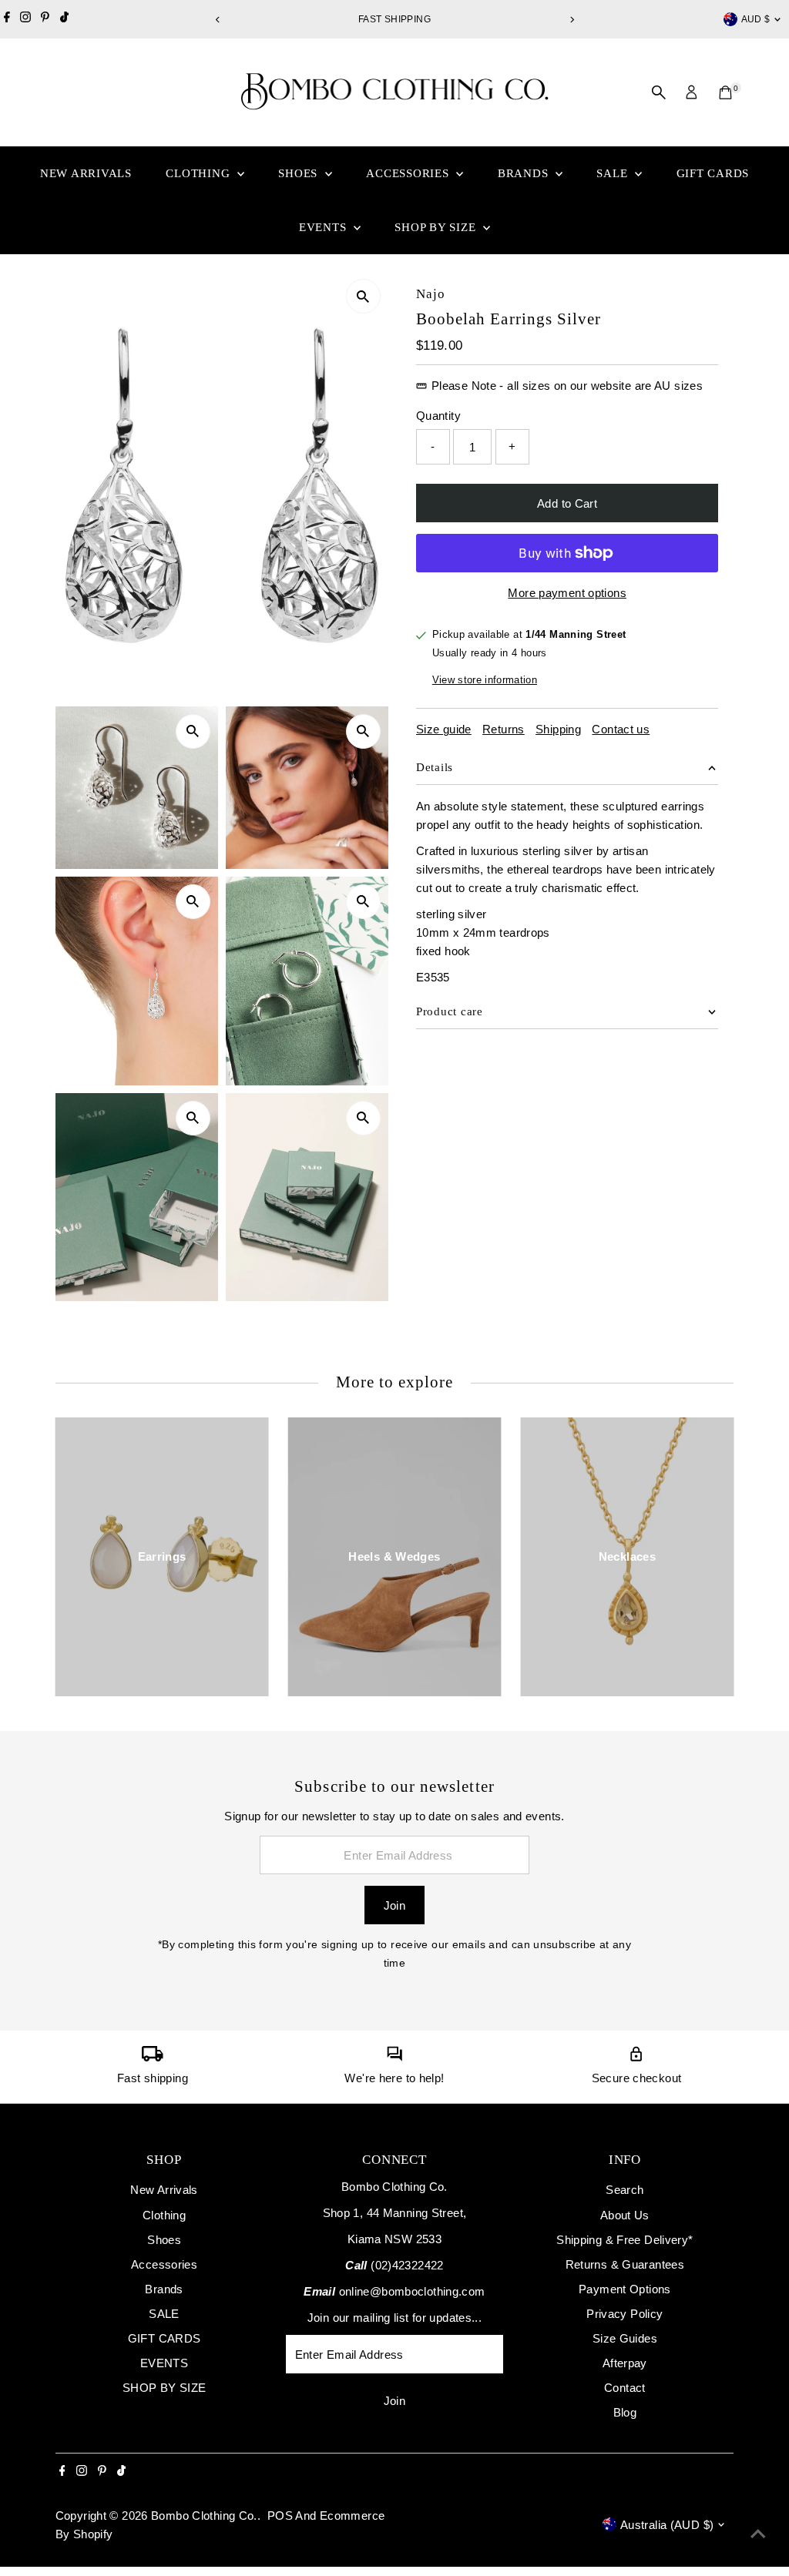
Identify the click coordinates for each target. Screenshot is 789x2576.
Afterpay (625, 2363)
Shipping (558, 729)
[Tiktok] (64, 19)
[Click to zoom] (363, 296)
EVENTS (324, 227)
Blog (625, 2412)
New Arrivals (86, 173)
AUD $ (756, 19)
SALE (614, 173)
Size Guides (625, 2338)
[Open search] (659, 92)
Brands (525, 173)
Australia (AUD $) (667, 2525)
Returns (504, 729)
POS (280, 2516)
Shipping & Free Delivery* (624, 2240)
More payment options (567, 593)
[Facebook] (7, 19)
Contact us (621, 729)
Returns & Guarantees (625, 2264)
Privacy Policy (624, 2314)
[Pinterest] (45, 19)
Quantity (438, 416)
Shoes (300, 173)
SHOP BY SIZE (437, 227)
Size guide (444, 729)
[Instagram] (25, 19)
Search (624, 2190)
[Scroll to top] (758, 2534)
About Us (625, 2215)
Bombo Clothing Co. (204, 2516)
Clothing (200, 173)
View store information (485, 680)
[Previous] (218, 20)
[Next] (571, 20)
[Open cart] (725, 92)
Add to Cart (567, 503)
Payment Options (625, 2289)
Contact (625, 2388)
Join (395, 1905)
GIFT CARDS (713, 173)
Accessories (409, 173)
